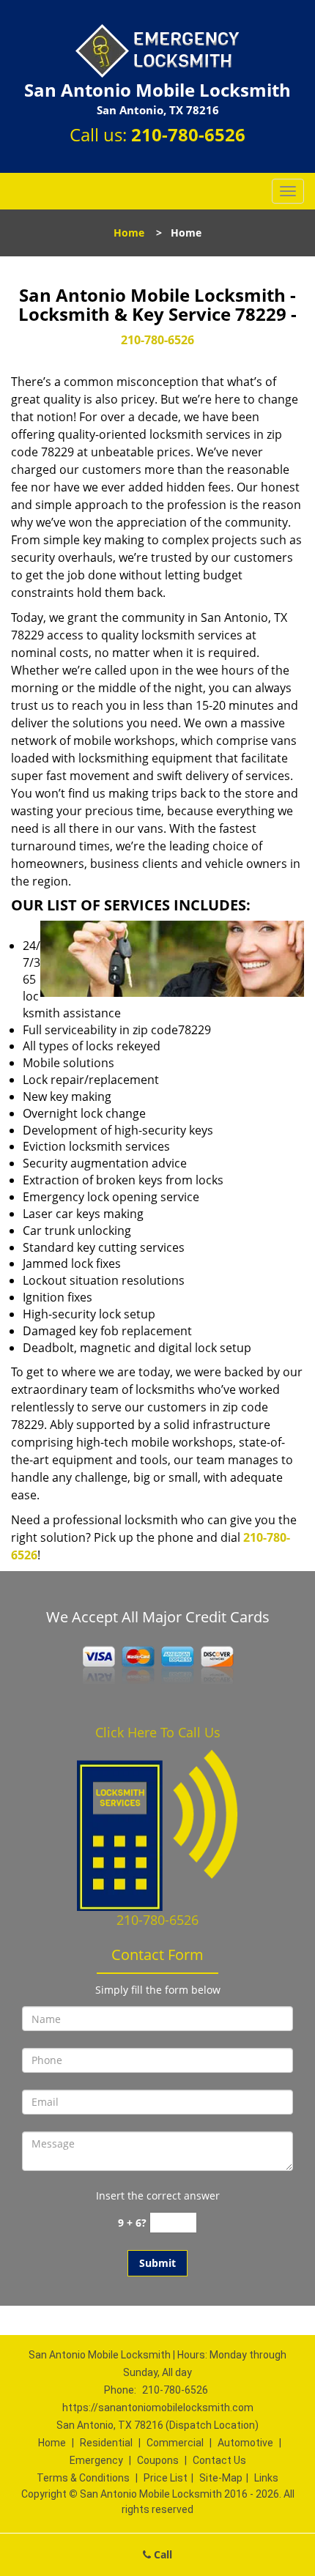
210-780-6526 (188, 134)
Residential (106, 2443)
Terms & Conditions (83, 2478)
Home (129, 233)
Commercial (175, 2443)
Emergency (96, 2460)
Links (266, 2478)
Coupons (158, 2460)
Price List (166, 2478)
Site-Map (221, 2478)
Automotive (245, 2443)
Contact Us (219, 2460)
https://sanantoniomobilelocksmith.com (158, 2408)
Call (162, 2554)
